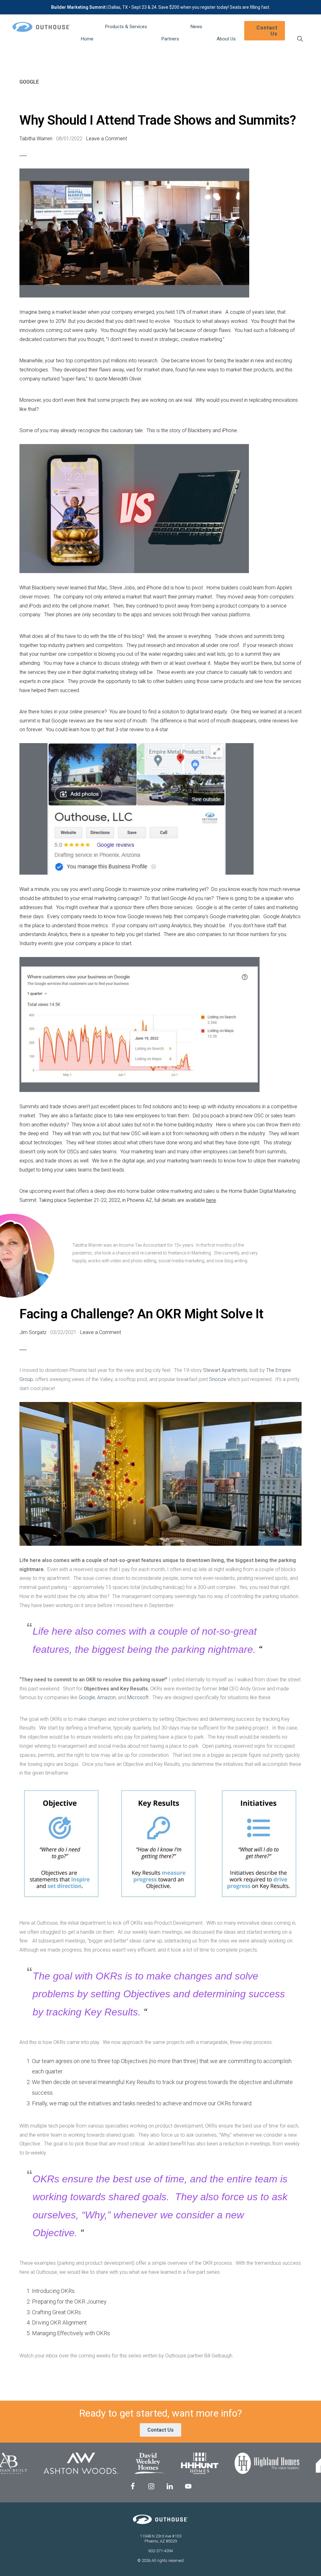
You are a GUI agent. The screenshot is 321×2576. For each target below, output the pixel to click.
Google (87, 1697)
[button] (300, 39)
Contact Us (160, 2430)
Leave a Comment (107, 139)
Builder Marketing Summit (78, 7)
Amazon (106, 1697)
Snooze (218, 1379)
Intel (224, 1689)
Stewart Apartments (225, 1370)
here (211, 1200)
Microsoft (138, 1697)
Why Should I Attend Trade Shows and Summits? (158, 120)
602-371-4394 (160, 2551)
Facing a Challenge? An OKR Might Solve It (142, 1314)
